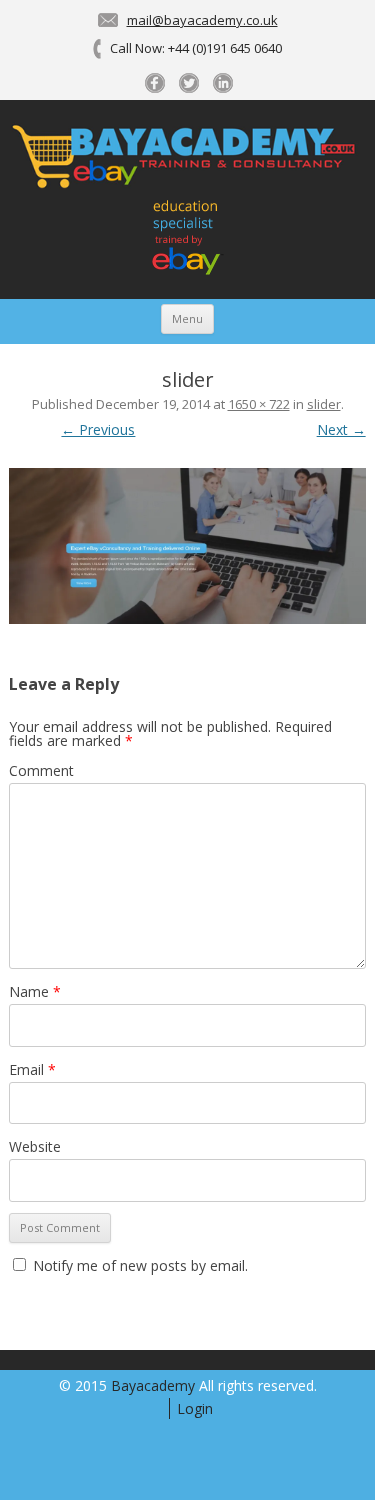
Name (35, 991)
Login (195, 1408)
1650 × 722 (259, 404)
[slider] (187, 546)
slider (324, 404)
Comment (41, 770)
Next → (341, 429)
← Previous (98, 429)
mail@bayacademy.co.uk (202, 20)
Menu (187, 318)
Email (32, 1069)
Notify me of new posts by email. (140, 1265)
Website (35, 1146)
